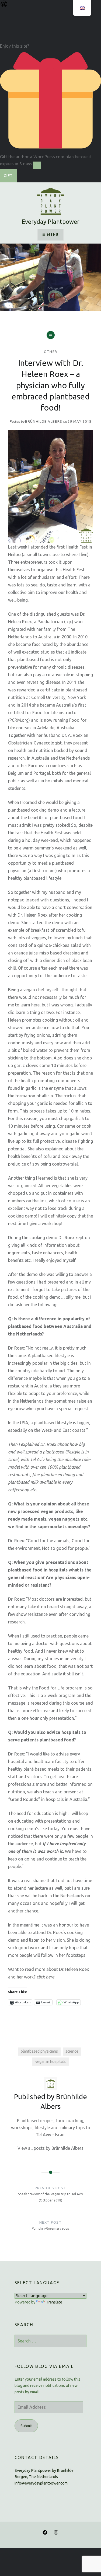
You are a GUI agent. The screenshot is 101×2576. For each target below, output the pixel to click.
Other (51, 352)
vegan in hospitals (50, 2062)
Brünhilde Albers (44, 421)
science (72, 2051)
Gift (8, 176)
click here (45, 1977)
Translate (54, 2302)
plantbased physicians (39, 2051)
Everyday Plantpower (51, 221)
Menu (53, 234)
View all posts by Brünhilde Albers (50, 2148)
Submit (26, 2426)
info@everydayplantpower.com (41, 2483)
